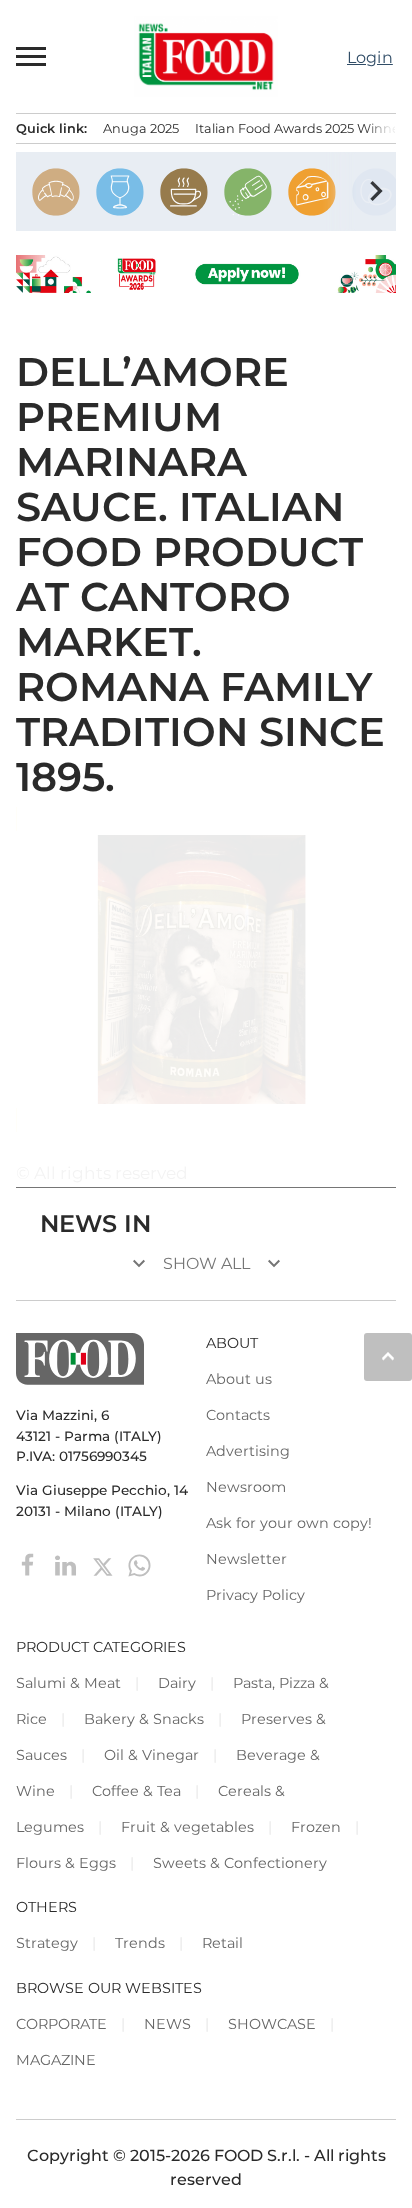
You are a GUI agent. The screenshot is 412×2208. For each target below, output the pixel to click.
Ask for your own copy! (289, 1523)
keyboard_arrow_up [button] (388, 1356)
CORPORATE (61, 2024)
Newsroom (246, 1487)
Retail (222, 1943)
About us (239, 1379)
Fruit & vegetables (187, 1827)
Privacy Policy (255, 1595)
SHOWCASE (272, 2024)
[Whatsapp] (139, 1564)
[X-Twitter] (104, 1564)
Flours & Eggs (66, 1863)
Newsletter (246, 1559)
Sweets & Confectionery (240, 1863)
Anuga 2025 (141, 128)
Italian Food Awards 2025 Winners (303, 128)
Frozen (316, 1827)
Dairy (177, 1683)
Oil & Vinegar (151, 1755)
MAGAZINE (56, 2060)
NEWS (167, 2024)
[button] (32, 56)
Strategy (47, 1943)
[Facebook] (30, 1564)
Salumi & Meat (68, 1683)
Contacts (238, 1415)
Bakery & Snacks (144, 1719)
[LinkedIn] (67, 1564)
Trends (140, 1943)
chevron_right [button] (376, 191)
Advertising (248, 1451)
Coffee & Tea (136, 1791)
